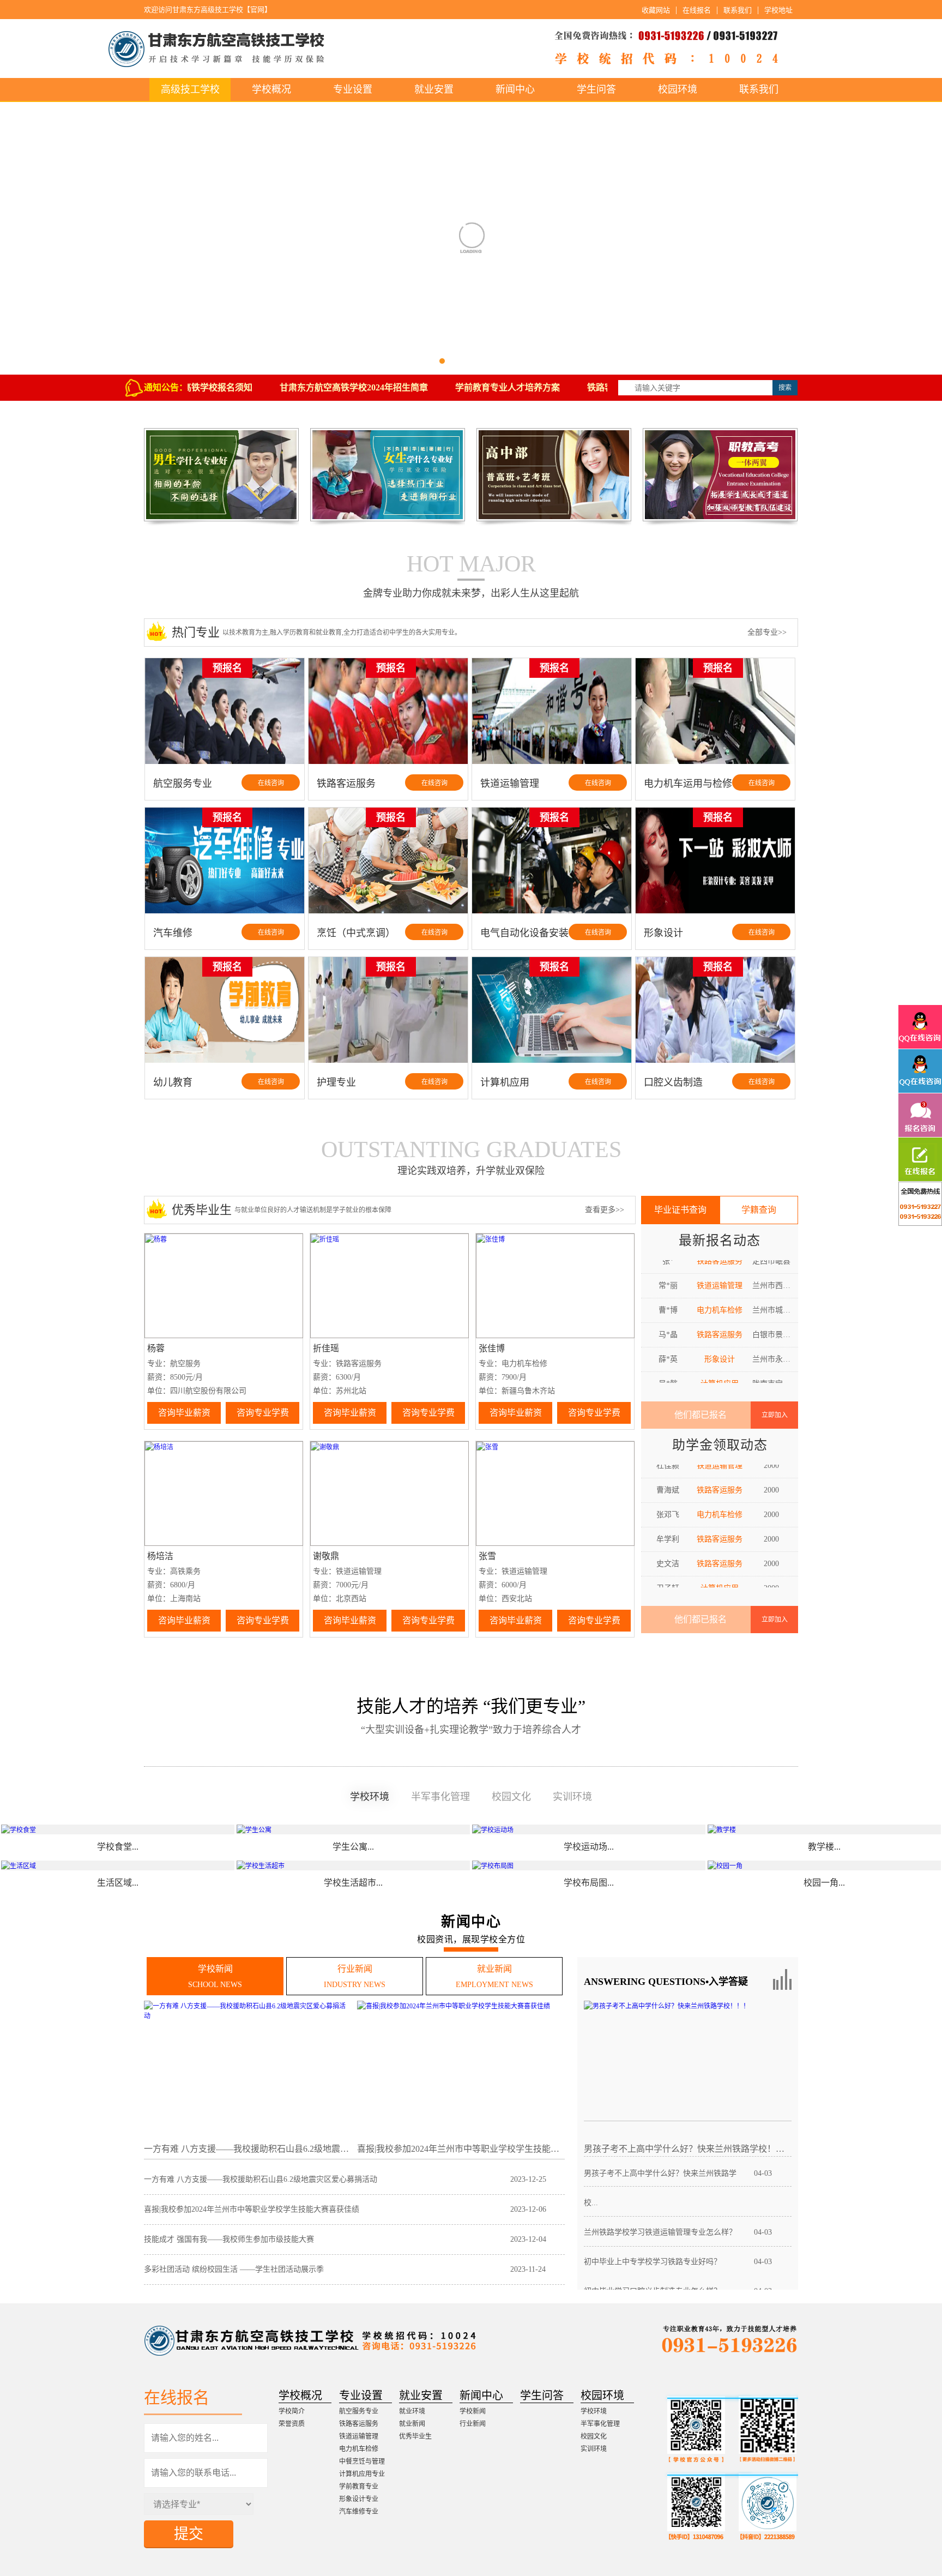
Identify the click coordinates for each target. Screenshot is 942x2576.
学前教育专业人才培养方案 (472, 387)
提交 (189, 2534)
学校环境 (594, 2411)
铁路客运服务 (720, 1299)
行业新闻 (473, 2424)
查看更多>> (605, 1210)
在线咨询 (271, 783)
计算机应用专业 (362, 2474)
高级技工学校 (190, 89)
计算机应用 (720, 1348)
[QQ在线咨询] (920, 1027)
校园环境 (678, 89)
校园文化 (594, 2436)
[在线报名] (920, 1159)
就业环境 (412, 2411)
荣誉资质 (292, 2424)
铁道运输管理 (359, 2436)
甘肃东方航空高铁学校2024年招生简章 (318, 387)
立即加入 (775, 1415)
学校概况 (271, 89)
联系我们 (738, 10)
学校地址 (778, 10)
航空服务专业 (359, 2411)
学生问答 (596, 89)
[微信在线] (920, 1203)
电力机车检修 (720, 1274)
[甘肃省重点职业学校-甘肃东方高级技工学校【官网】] (471, 49)
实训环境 (594, 2449)
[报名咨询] (920, 1115)
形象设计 (720, 1323)
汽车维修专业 (359, 2512)
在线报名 (697, 10)
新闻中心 (515, 89)
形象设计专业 (359, 2499)
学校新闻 (473, 2411)
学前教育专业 (359, 2487)
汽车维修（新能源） (720, 1577)
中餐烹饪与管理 (362, 2461)
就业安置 (434, 89)
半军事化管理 (600, 2424)
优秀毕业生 (415, 2436)
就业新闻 (412, 2424)
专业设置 (353, 89)
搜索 (785, 388)
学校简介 (292, 2411)
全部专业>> (767, 632)
